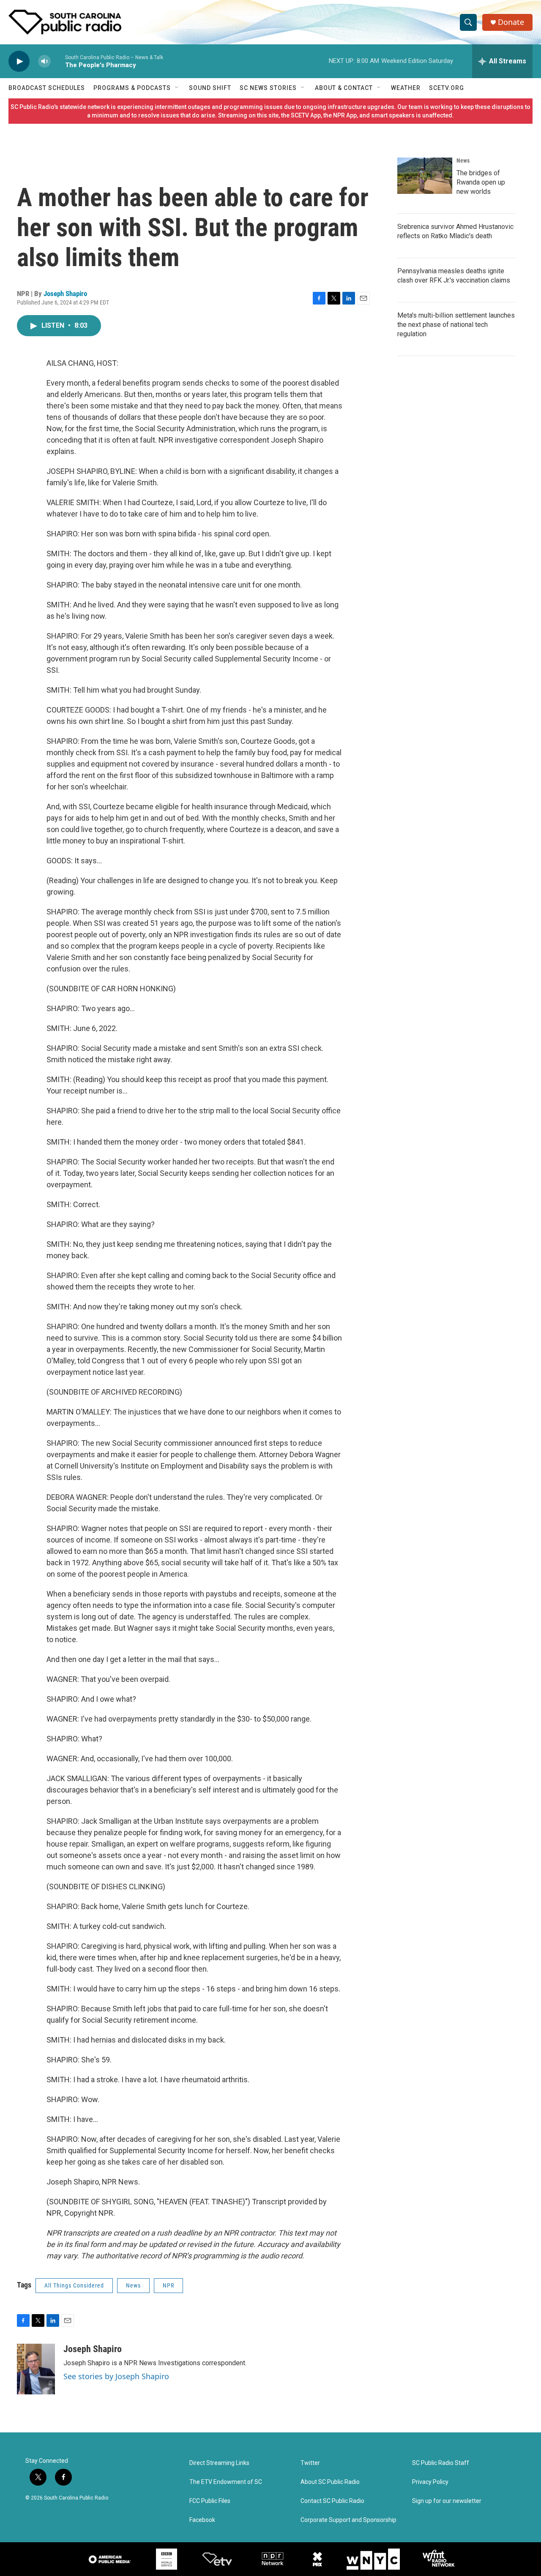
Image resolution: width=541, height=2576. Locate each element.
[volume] (44, 61)
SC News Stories (268, 88)
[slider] (58, 61)
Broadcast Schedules (47, 88)
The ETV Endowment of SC (226, 2482)
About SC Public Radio (330, 2482)
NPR (168, 2285)
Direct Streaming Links (219, 2463)
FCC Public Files (210, 2501)
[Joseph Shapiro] (36, 2369)
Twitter (310, 2463)
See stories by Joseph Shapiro (116, 2376)
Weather (406, 88)
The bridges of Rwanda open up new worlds (481, 182)
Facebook (202, 2520)
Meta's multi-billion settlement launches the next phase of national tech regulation (456, 325)
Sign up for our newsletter (447, 2501)
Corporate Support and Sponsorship (348, 2520)
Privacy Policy (430, 2482)
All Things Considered (74, 2285)
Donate (511, 22)
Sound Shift (210, 88)
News (133, 2285)
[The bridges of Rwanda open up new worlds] (425, 176)
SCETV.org (447, 88)
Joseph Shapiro (65, 294)
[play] (19, 61)
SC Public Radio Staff (441, 2463)
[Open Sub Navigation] (177, 88)
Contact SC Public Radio (332, 2501)
